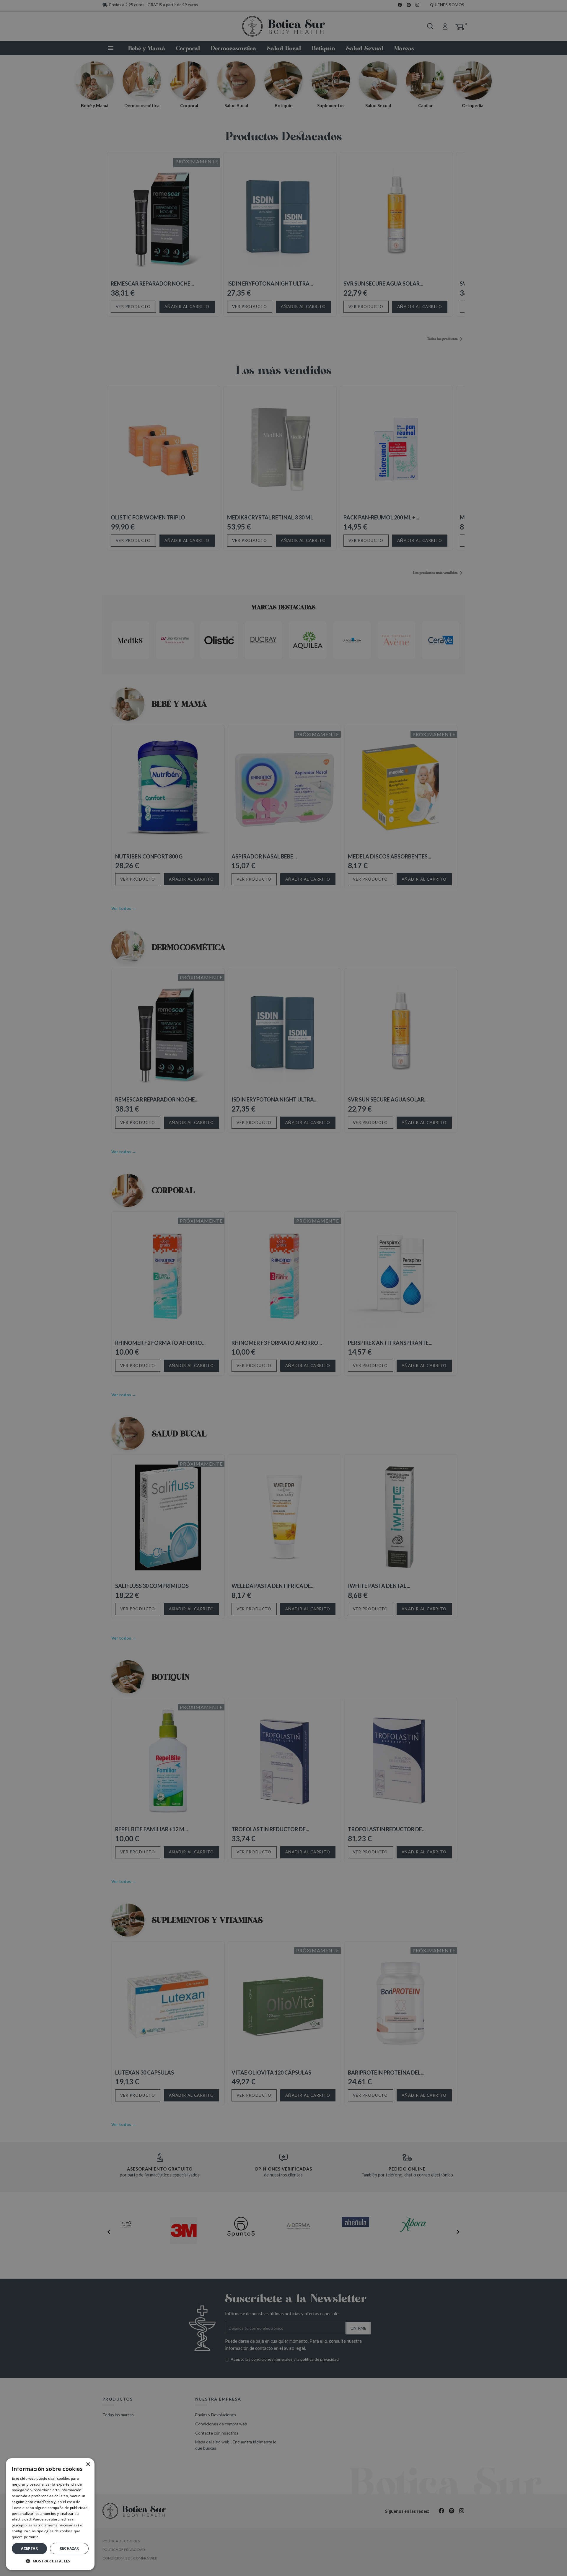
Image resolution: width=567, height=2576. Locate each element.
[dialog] (283, 1288)
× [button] (88, 2465)
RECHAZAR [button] (69, 2548)
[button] (50, 2561)
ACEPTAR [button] (29, 2548)
